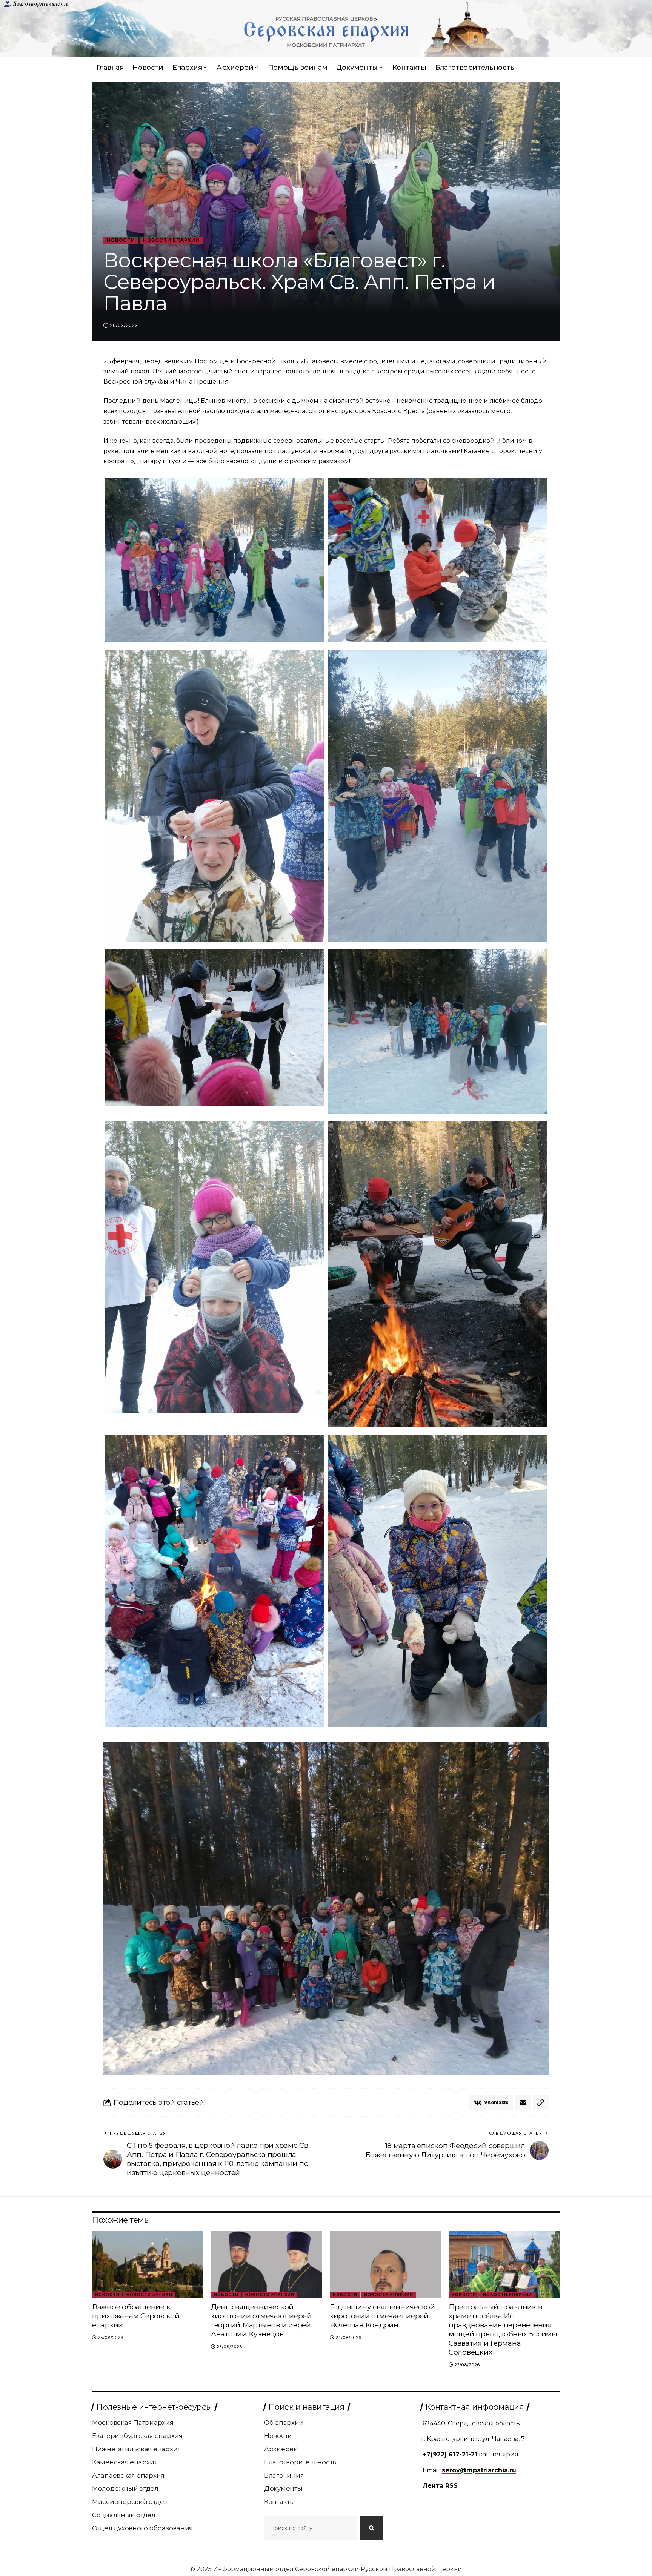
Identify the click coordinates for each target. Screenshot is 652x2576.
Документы (283, 2488)
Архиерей (281, 2449)
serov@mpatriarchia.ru (479, 2470)
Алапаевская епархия (128, 2475)
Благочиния (284, 2475)
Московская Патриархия (133, 2422)
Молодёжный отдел (125, 2488)
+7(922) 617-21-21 (450, 2454)
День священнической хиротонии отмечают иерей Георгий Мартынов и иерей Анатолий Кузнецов (261, 2320)
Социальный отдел (124, 2515)
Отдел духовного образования (142, 2528)
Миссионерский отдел (130, 2502)
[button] (541, 2103)
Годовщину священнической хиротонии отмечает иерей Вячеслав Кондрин (382, 2316)
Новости (121, 240)
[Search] (372, 2528)
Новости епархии (171, 240)
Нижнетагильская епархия (137, 2449)
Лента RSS (440, 2486)
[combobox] (311, 2528)
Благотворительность (41, 4)
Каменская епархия (125, 2462)
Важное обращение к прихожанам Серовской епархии (136, 2316)
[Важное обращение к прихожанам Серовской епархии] (148, 2265)
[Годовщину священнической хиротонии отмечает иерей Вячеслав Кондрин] (385, 2265)
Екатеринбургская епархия (137, 2436)
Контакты (280, 2502)
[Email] (523, 2103)
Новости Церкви (149, 2295)
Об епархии (284, 2422)
